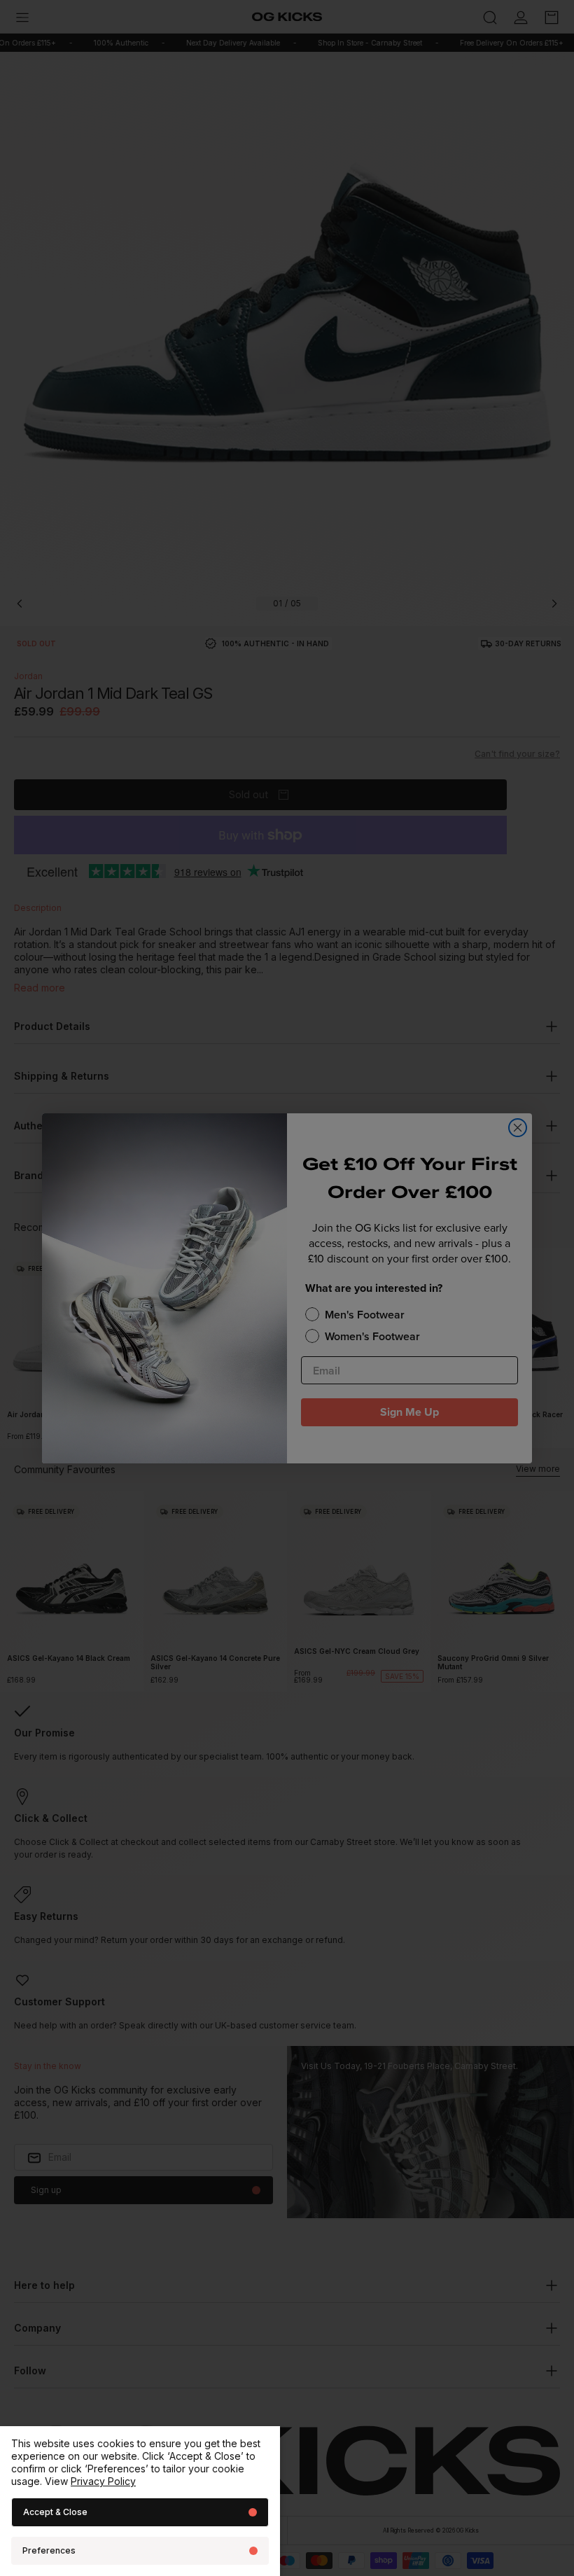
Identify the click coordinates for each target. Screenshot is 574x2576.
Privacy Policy (103, 2481)
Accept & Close (55, 2512)
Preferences (49, 2550)
